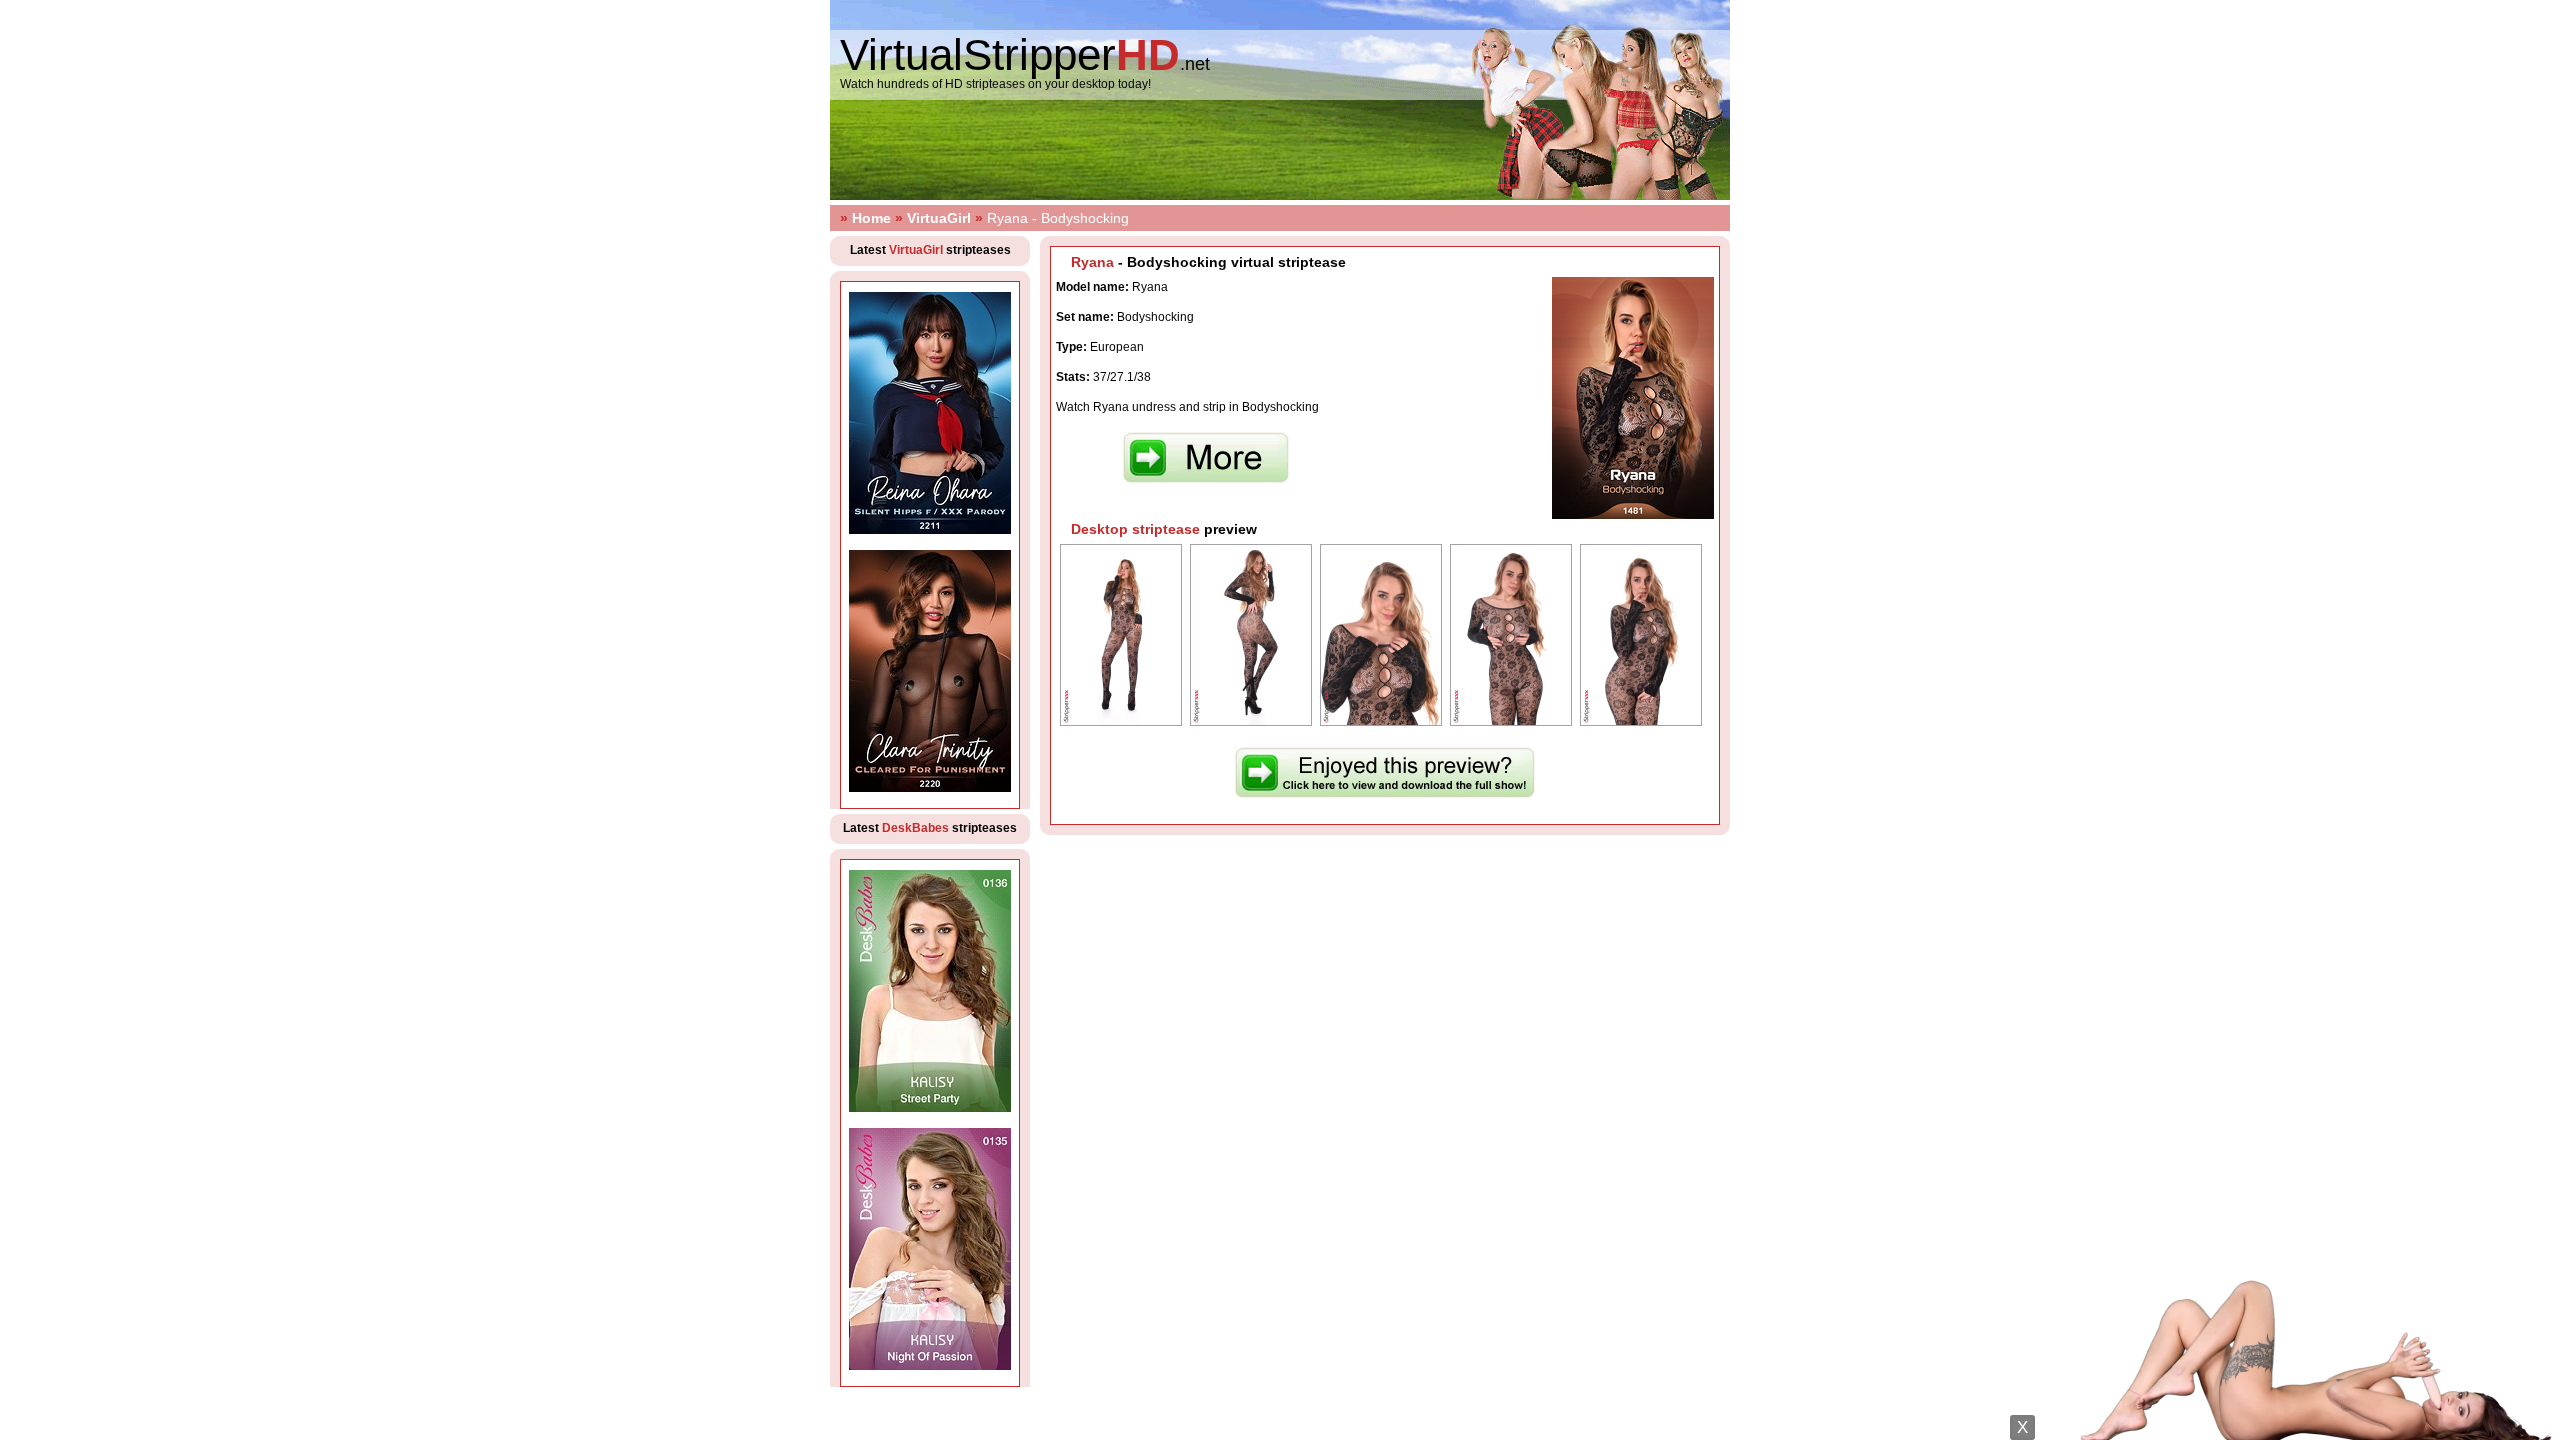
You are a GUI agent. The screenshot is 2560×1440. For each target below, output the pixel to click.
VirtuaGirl (939, 218)
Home (871, 218)
